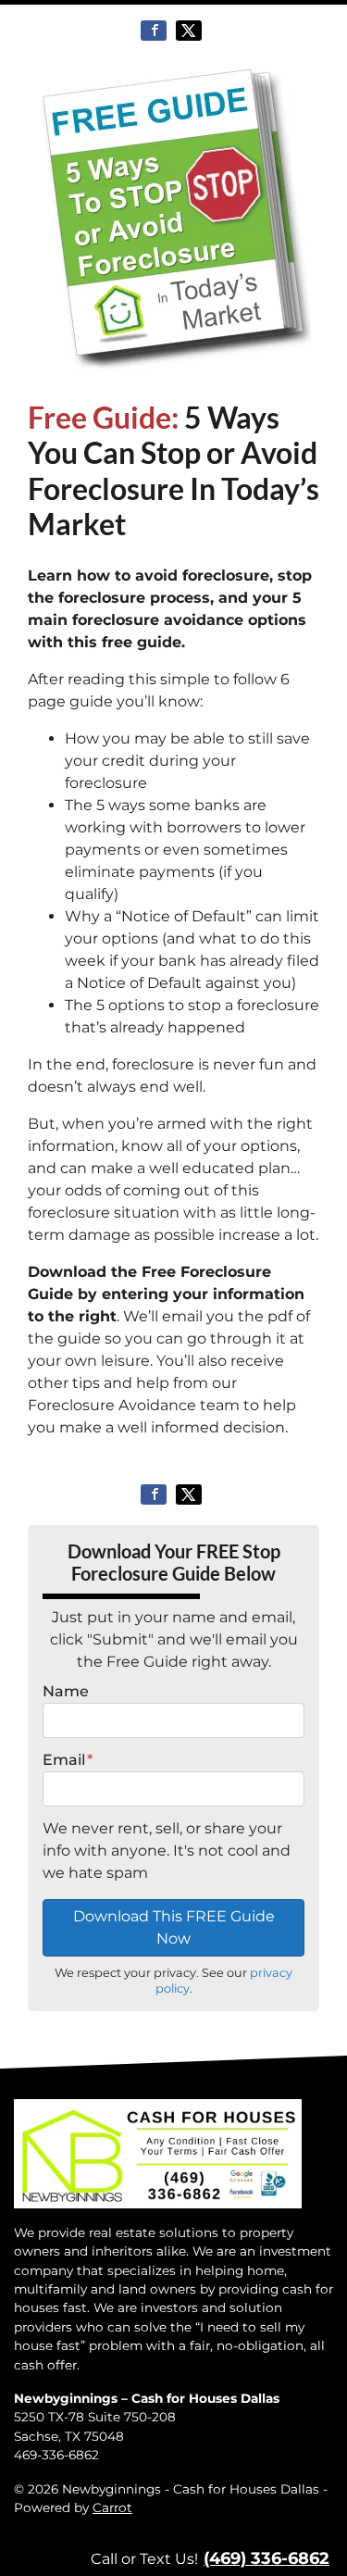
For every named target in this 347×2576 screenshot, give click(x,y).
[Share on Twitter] (189, 31)
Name (66, 1691)
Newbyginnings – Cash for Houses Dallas (147, 2398)
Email (68, 1760)
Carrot (112, 2507)
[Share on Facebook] (154, 31)
